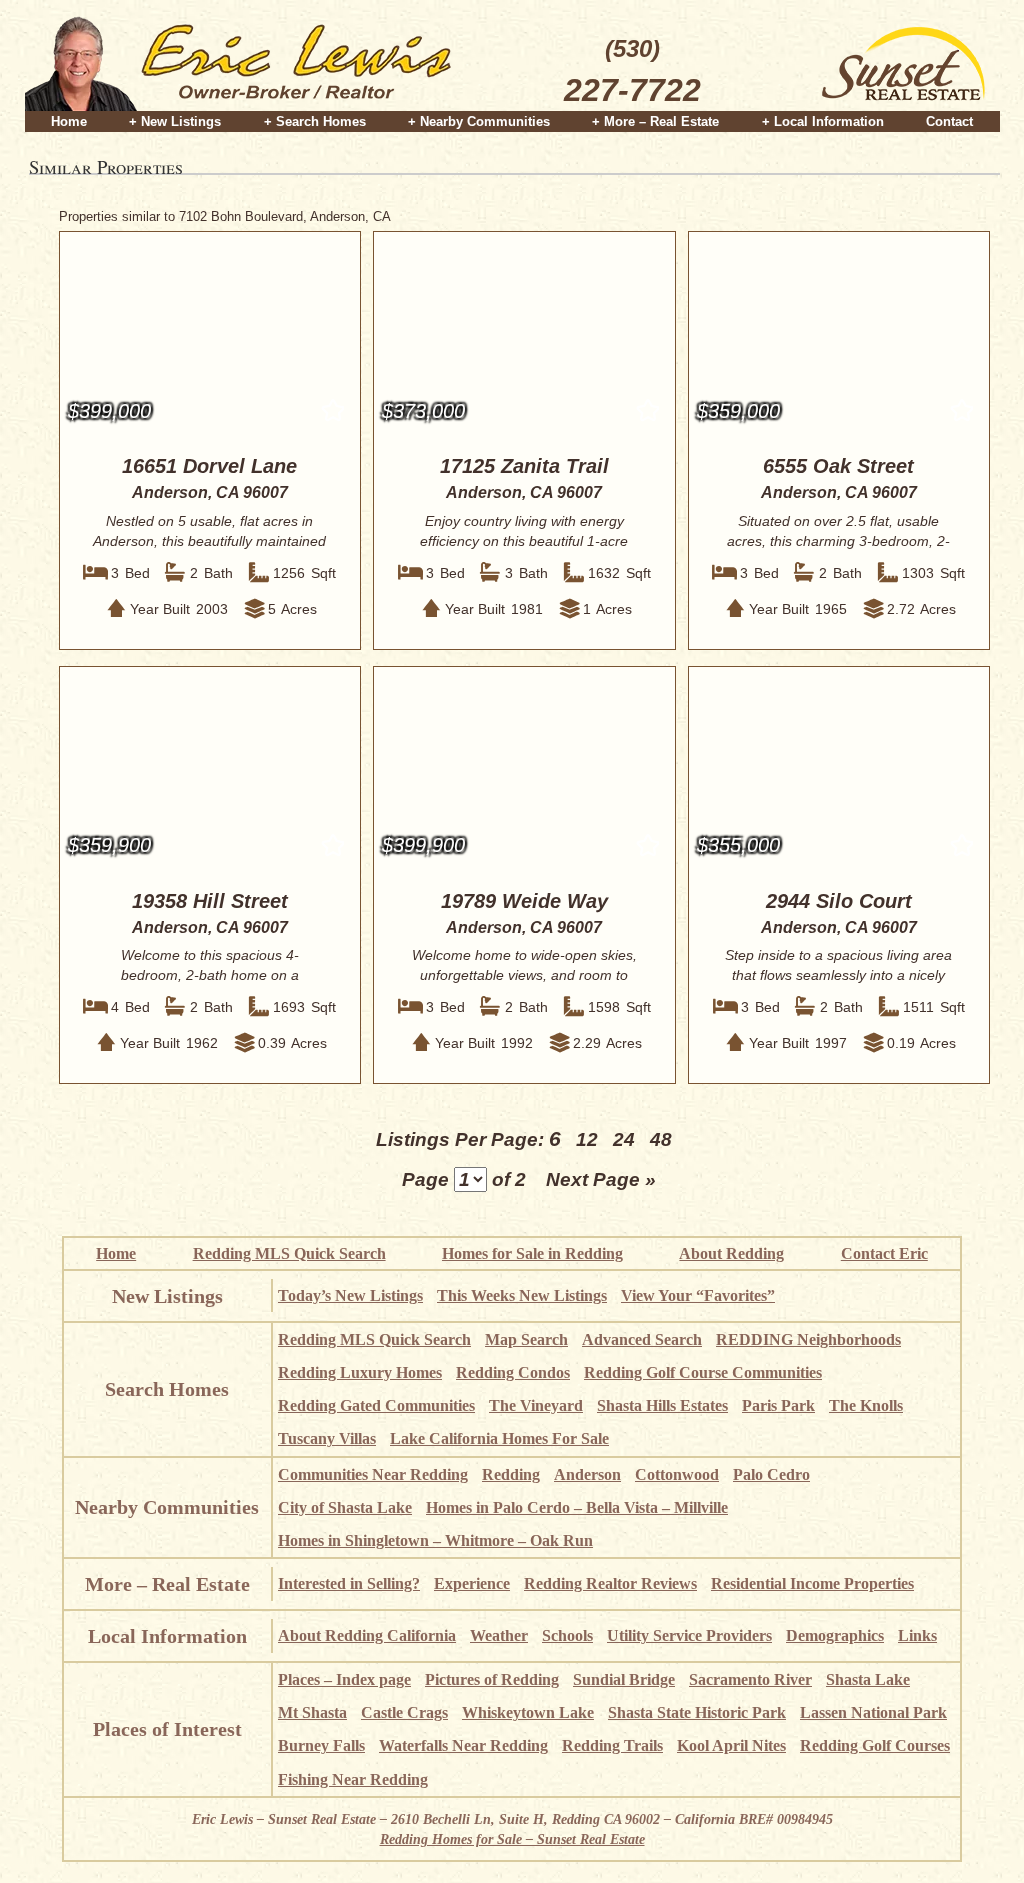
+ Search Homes (315, 121)
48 (661, 1139)
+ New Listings (175, 121)
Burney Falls (321, 1745)
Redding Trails (612, 1745)
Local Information (167, 1636)
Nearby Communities (167, 1507)
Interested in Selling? (349, 1583)
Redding (511, 1474)
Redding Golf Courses (875, 1745)
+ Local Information (823, 121)
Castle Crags (404, 1712)
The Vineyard (536, 1405)
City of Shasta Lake (345, 1507)
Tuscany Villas (327, 1438)
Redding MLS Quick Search (289, 1253)
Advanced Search (642, 1339)
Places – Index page (344, 1679)
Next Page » (601, 1179)
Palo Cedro (771, 1474)
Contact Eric (884, 1253)
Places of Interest (167, 1729)
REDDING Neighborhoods (808, 1339)
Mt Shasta (312, 1712)
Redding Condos (513, 1372)
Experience (472, 1583)
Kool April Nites (731, 1745)
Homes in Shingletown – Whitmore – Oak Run (435, 1540)
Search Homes (167, 1389)
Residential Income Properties (812, 1583)
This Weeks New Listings (522, 1295)
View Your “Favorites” (698, 1295)
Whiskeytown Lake (528, 1712)
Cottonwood (677, 1474)
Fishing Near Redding (353, 1779)
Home (69, 121)
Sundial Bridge (624, 1679)
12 (587, 1139)
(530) (632, 71)
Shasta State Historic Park (697, 1712)
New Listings (167, 1296)
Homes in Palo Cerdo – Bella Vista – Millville (577, 1507)
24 (624, 1139)
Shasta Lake (868, 1679)
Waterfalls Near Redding (463, 1745)
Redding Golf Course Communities (703, 1372)
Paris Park (778, 1405)
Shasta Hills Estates (662, 1405)
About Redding (731, 1253)
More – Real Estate (167, 1584)
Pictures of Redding (492, 1679)
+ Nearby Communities (479, 121)
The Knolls (866, 1405)
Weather (499, 1635)
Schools (567, 1635)
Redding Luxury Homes (360, 1372)
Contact (949, 121)
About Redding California (367, 1635)
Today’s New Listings (350, 1295)
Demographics (835, 1635)
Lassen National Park (873, 1712)
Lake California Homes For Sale (499, 1438)
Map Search (526, 1339)
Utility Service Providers (689, 1635)
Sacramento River (750, 1679)
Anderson (587, 1474)
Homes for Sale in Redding (532, 1253)
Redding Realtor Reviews (610, 1583)
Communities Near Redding (373, 1474)
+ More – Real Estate (655, 121)
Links (917, 1635)
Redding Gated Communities (376, 1405)
